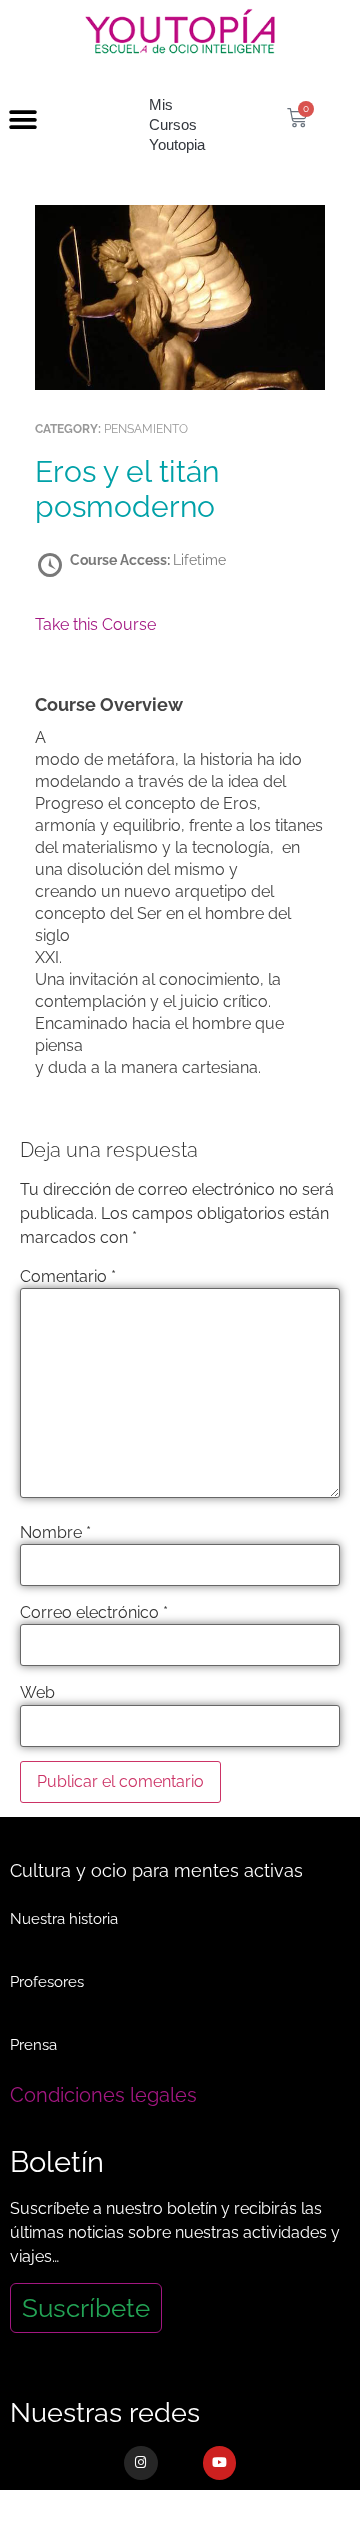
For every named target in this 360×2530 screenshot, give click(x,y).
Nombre (55, 1533)
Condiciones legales (103, 2095)
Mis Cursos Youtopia (177, 124)
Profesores (47, 1982)
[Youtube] (220, 2463)
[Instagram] (141, 2463)
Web (37, 1693)
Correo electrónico (94, 1613)
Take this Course (95, 624)
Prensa (33, 2045)
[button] (22, 120)
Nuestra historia (64, 1919)
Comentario (68, 1277)
